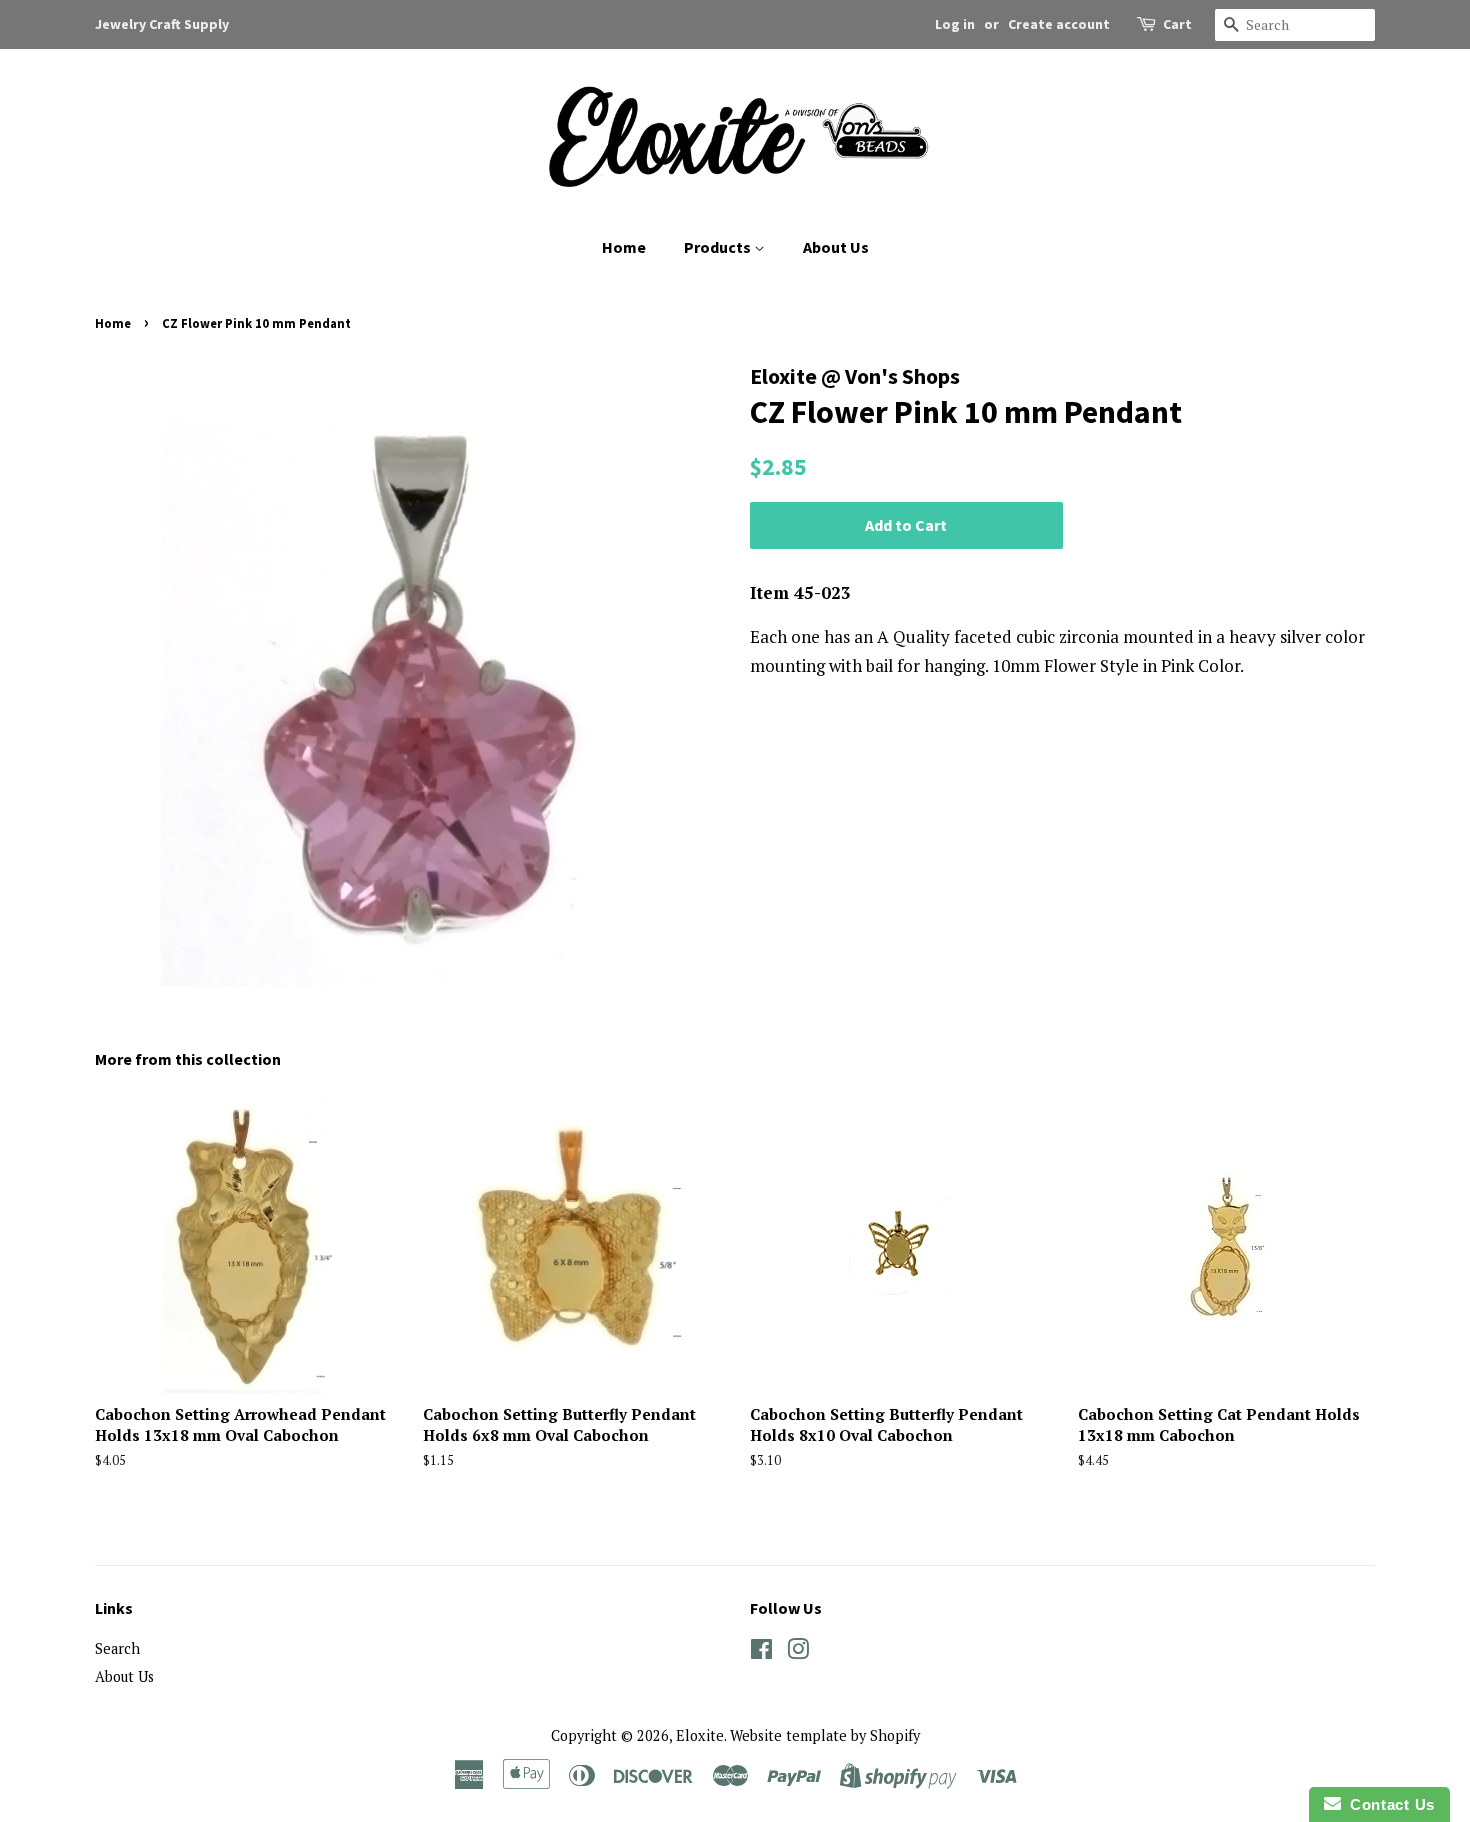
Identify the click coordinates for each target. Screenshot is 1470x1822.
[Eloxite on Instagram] (798, 1652)
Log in (955, 24)
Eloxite (700, 1735)
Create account (1059, 24)
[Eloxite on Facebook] (761, 1652)
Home (624, 247)
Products (719, 247)
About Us (836, 247)
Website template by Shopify (825, 1735)
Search (117, 1648)
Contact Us (1388, 1804)
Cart (1177, 24)
